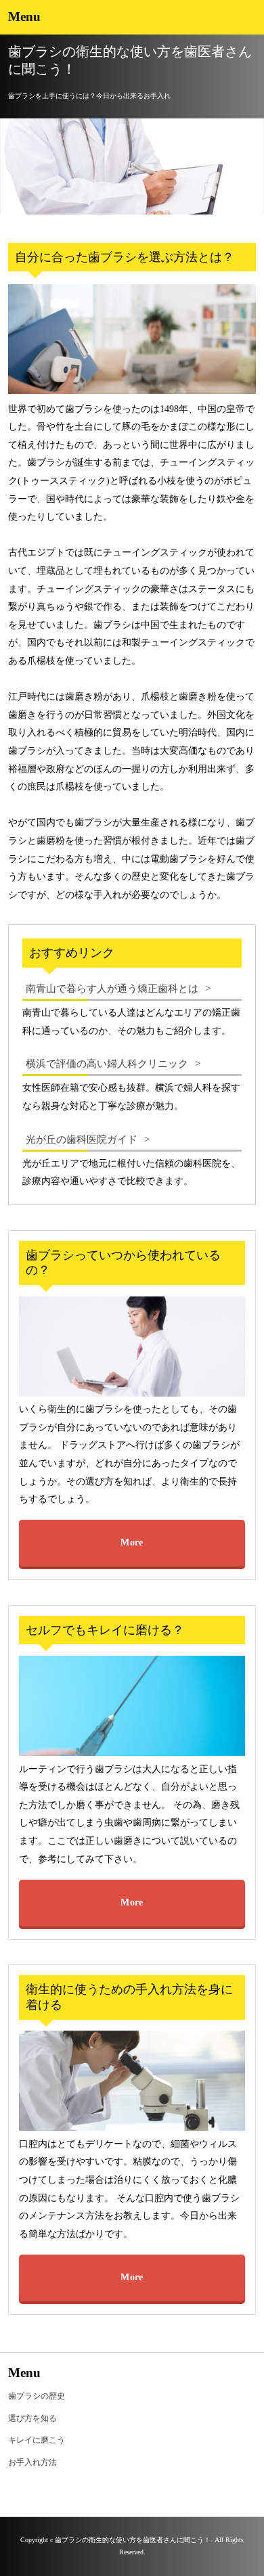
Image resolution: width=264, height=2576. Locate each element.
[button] (132, 17)
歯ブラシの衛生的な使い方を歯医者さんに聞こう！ (130, 60)
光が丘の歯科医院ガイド (82, 1139)
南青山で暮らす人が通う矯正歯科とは (112, 988)
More (132, 1542)
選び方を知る (32, 2418)
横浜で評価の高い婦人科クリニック (107, 1063)
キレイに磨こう (37, 2440)
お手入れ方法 (32, 2462)
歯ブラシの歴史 (37, 2396)
